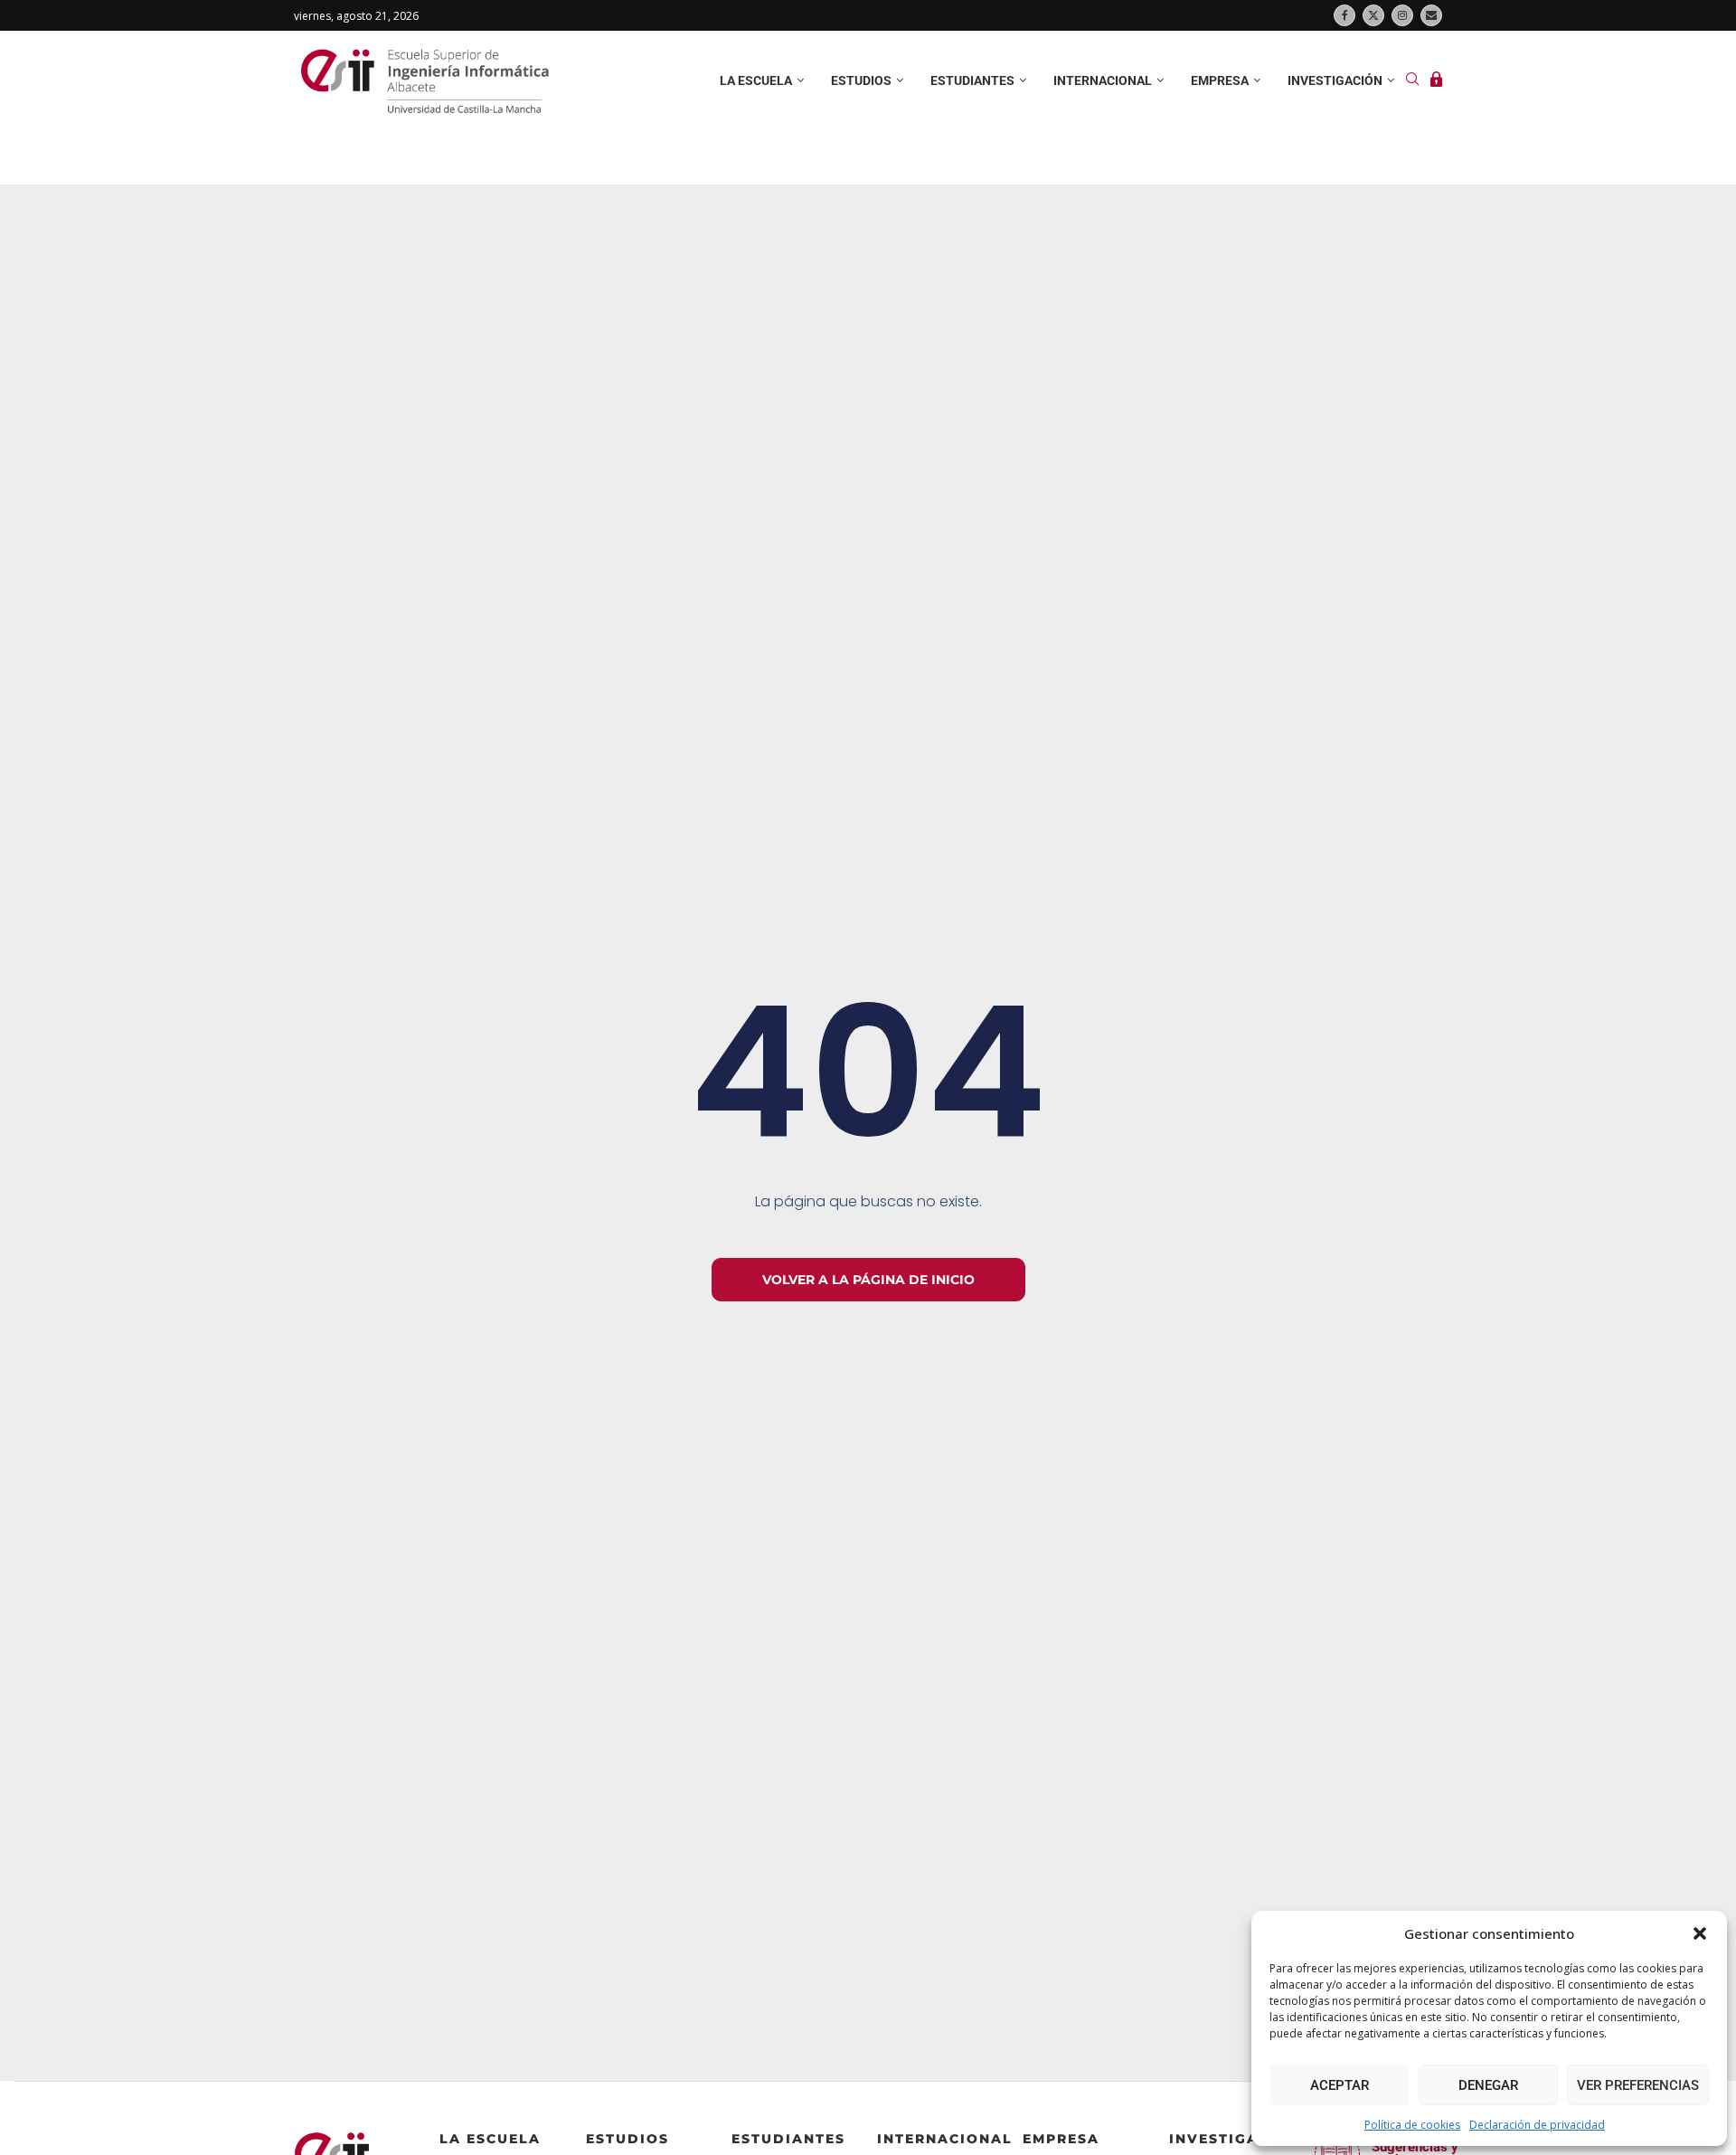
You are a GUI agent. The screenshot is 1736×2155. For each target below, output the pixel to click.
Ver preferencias (1638, 2085)
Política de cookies (1412, 2125)
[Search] (1412, 81)
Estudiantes (972, 80)
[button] (1700, 1933)
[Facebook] (1344, 15)
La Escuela (490, 2139)
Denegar (1488, 2085)
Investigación (1335, 80)
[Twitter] (1373, 15)
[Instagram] (1402, 15)
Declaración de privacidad (1537, 2125)
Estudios (861, 80)
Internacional (1103, 80)
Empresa (1220, 80)
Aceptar (1340, 2085)
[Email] (1431, 15)
